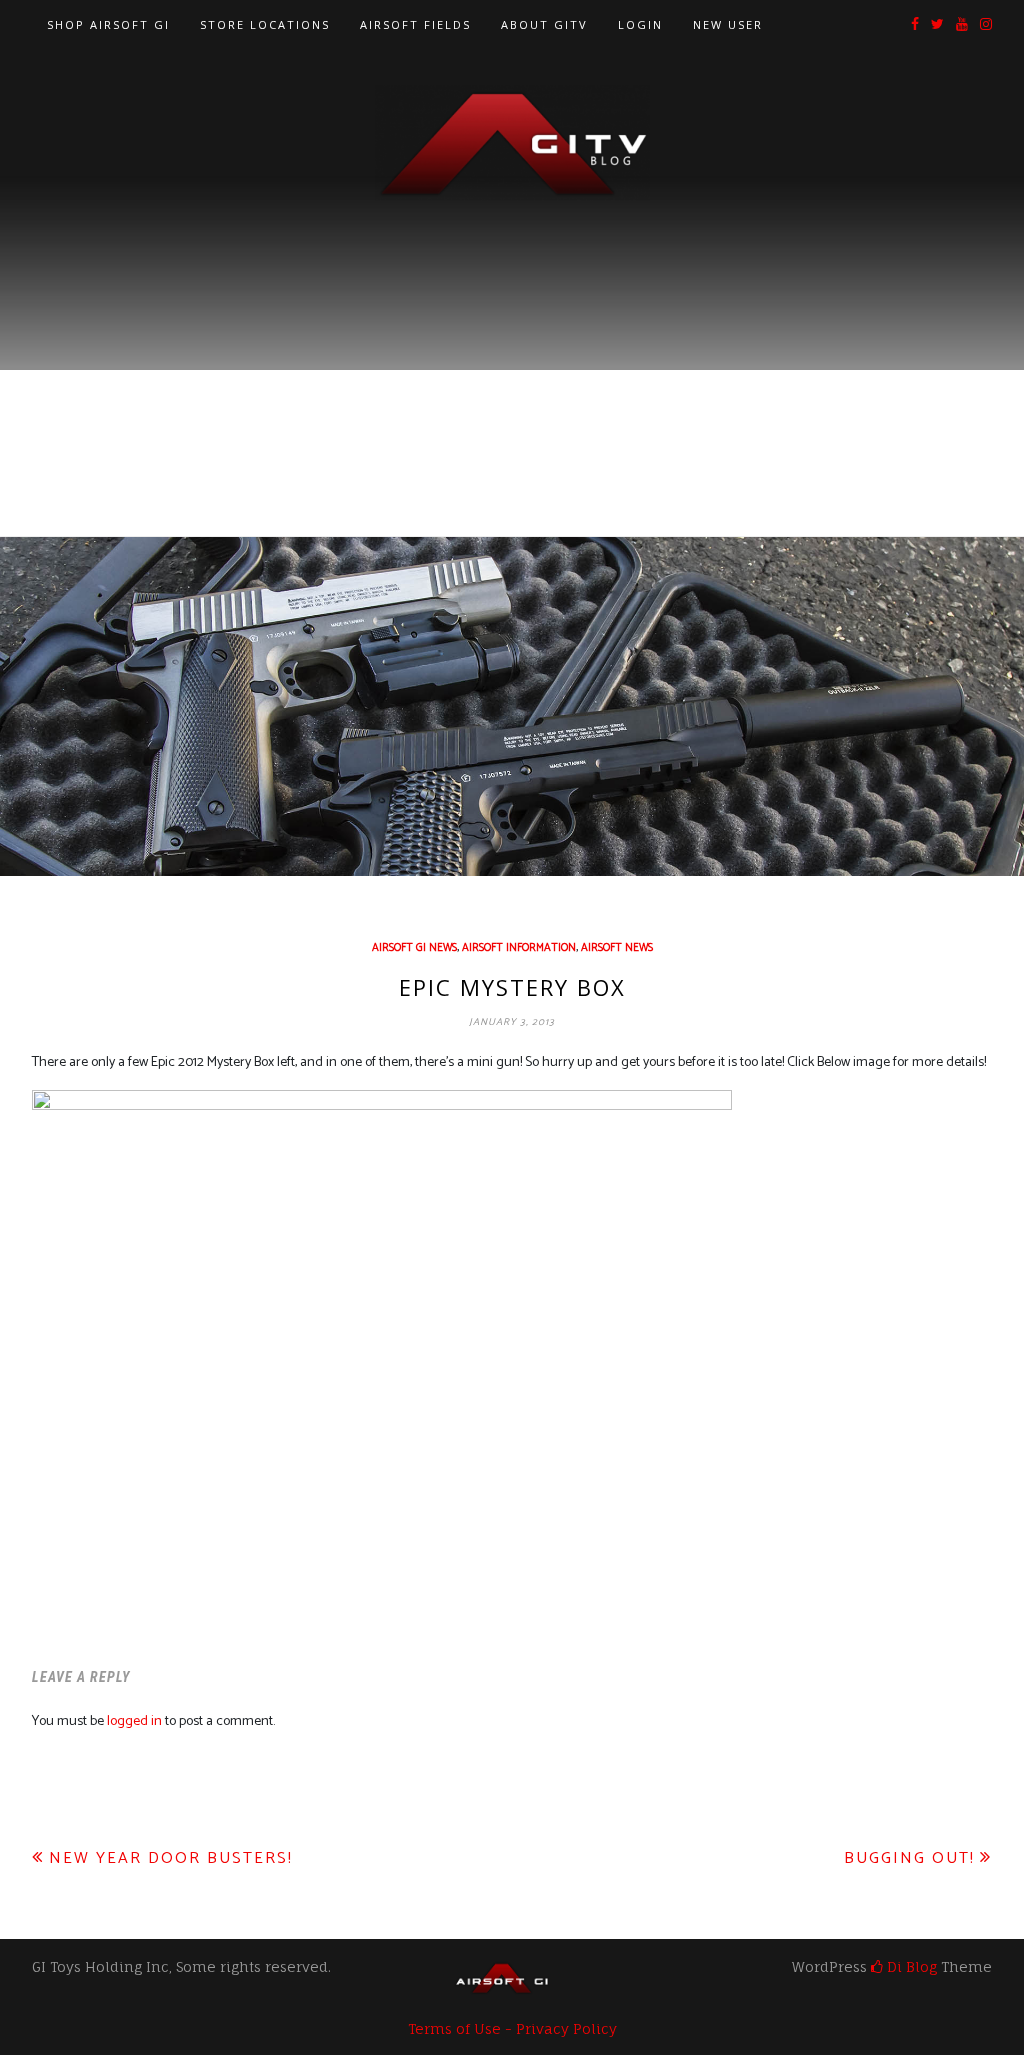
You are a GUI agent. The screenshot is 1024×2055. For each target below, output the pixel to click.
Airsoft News (617, 948)
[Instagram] (986, 25)
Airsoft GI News (414, 948)
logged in (134, 1721)
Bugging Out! (909, 1858)
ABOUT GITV (544, 24)
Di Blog (910, 1966)
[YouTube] (962, 25)
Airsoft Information (519, 948)
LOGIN (640, 24)
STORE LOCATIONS (265, 24)
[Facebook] (915, 25)
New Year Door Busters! (171, 1858)
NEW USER (728, 24)
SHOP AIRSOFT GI (108, 24)
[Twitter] (937, 25)
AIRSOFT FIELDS (415, 24)
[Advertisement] (512, 351)
